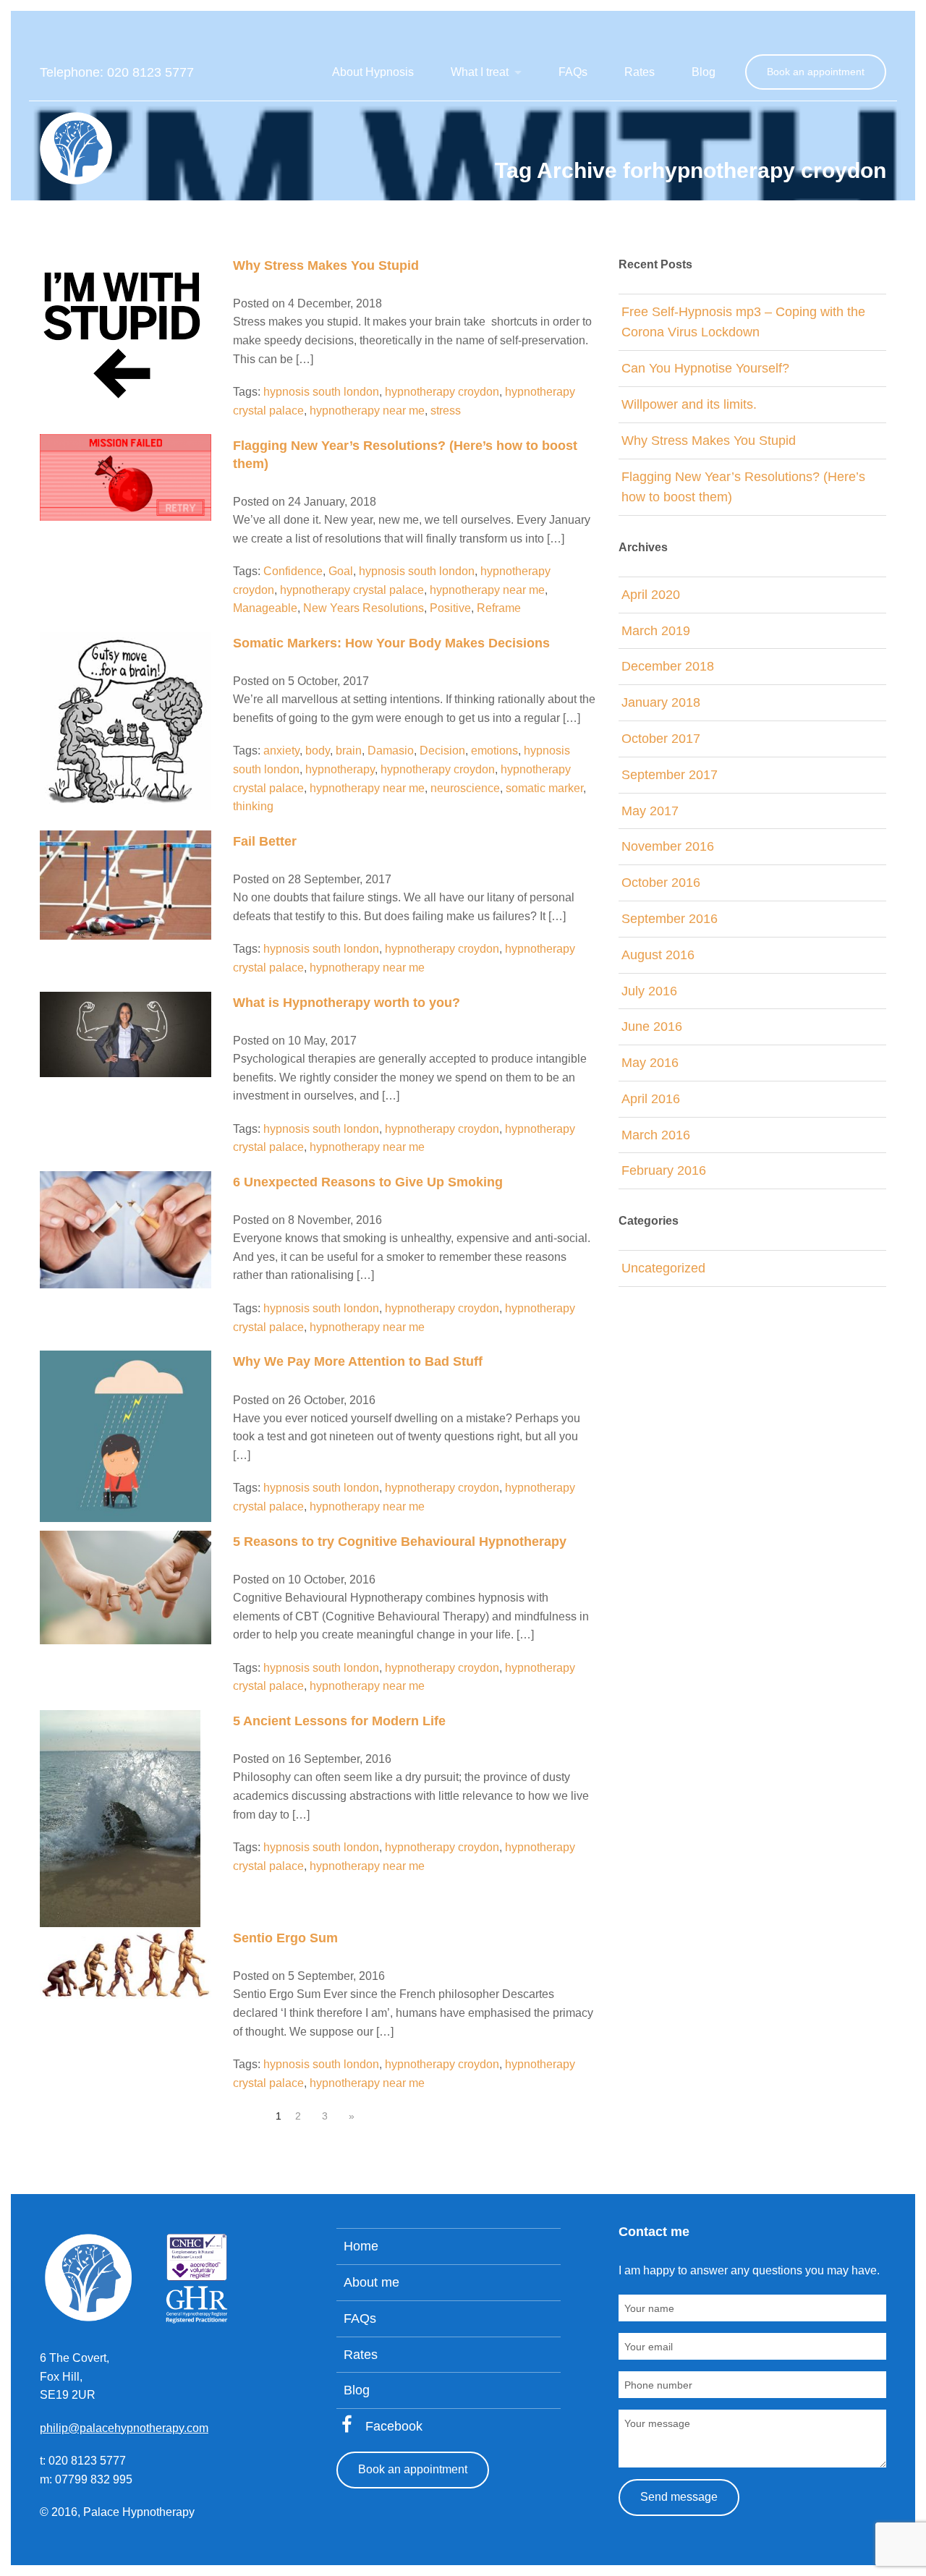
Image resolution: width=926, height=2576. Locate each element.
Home (361, 2246)
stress (446, 411)
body (318, 751)
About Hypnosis (373, 72)
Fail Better (265, 841)
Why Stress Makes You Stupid (326, 265)
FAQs (573, 72)
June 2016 (652, 1026)
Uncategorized (663, 1268)
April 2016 (651, 1099)
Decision (442, 751)
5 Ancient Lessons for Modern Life (339, 1721)
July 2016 (649, 991)
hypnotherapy (340, 769)
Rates (640, 72)
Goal (341, 571)
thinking (253, 806)
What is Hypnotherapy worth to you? (347, 1003)
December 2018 (668, 666)
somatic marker (544, 788)
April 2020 (651, 595)
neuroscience (465, 788)
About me (371, 2282)
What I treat (480, 72)
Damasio (391, 751)
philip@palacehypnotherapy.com (124, 2428)
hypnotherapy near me (367, 411)
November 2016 (668, 846)
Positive (450, 608)
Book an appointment (816, 72)
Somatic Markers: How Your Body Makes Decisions (391, 643)
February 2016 (664, 1170)
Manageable (265, 608)
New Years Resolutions (364, 608)
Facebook (394, 2426)
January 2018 (661, 702)
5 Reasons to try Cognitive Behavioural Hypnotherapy (400, 1542)
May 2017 (650, 811)
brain (349, 751)
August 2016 (658, 955)
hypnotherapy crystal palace (352, 590)
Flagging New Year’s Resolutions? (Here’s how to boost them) (743, 487)
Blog (704, 72)
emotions (494, 751)
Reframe (499, 608)
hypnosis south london (321, 392)
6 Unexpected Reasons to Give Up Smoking (368, 1182)
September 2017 (670, 775)
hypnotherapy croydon (442, 392)
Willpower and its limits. (689, 404)
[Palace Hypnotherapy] (76, 147)
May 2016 (650, 1063)
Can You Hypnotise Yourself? (705, 368)
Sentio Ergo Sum (285, 1938)
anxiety (281, 751)
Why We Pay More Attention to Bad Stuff (358, 1361)
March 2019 (656, 631)
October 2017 (661, 739)
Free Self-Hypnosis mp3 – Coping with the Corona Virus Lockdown (743, 322)
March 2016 (656, 1135)
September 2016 (670, 919)
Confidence (293, 571)
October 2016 (661, 883)
